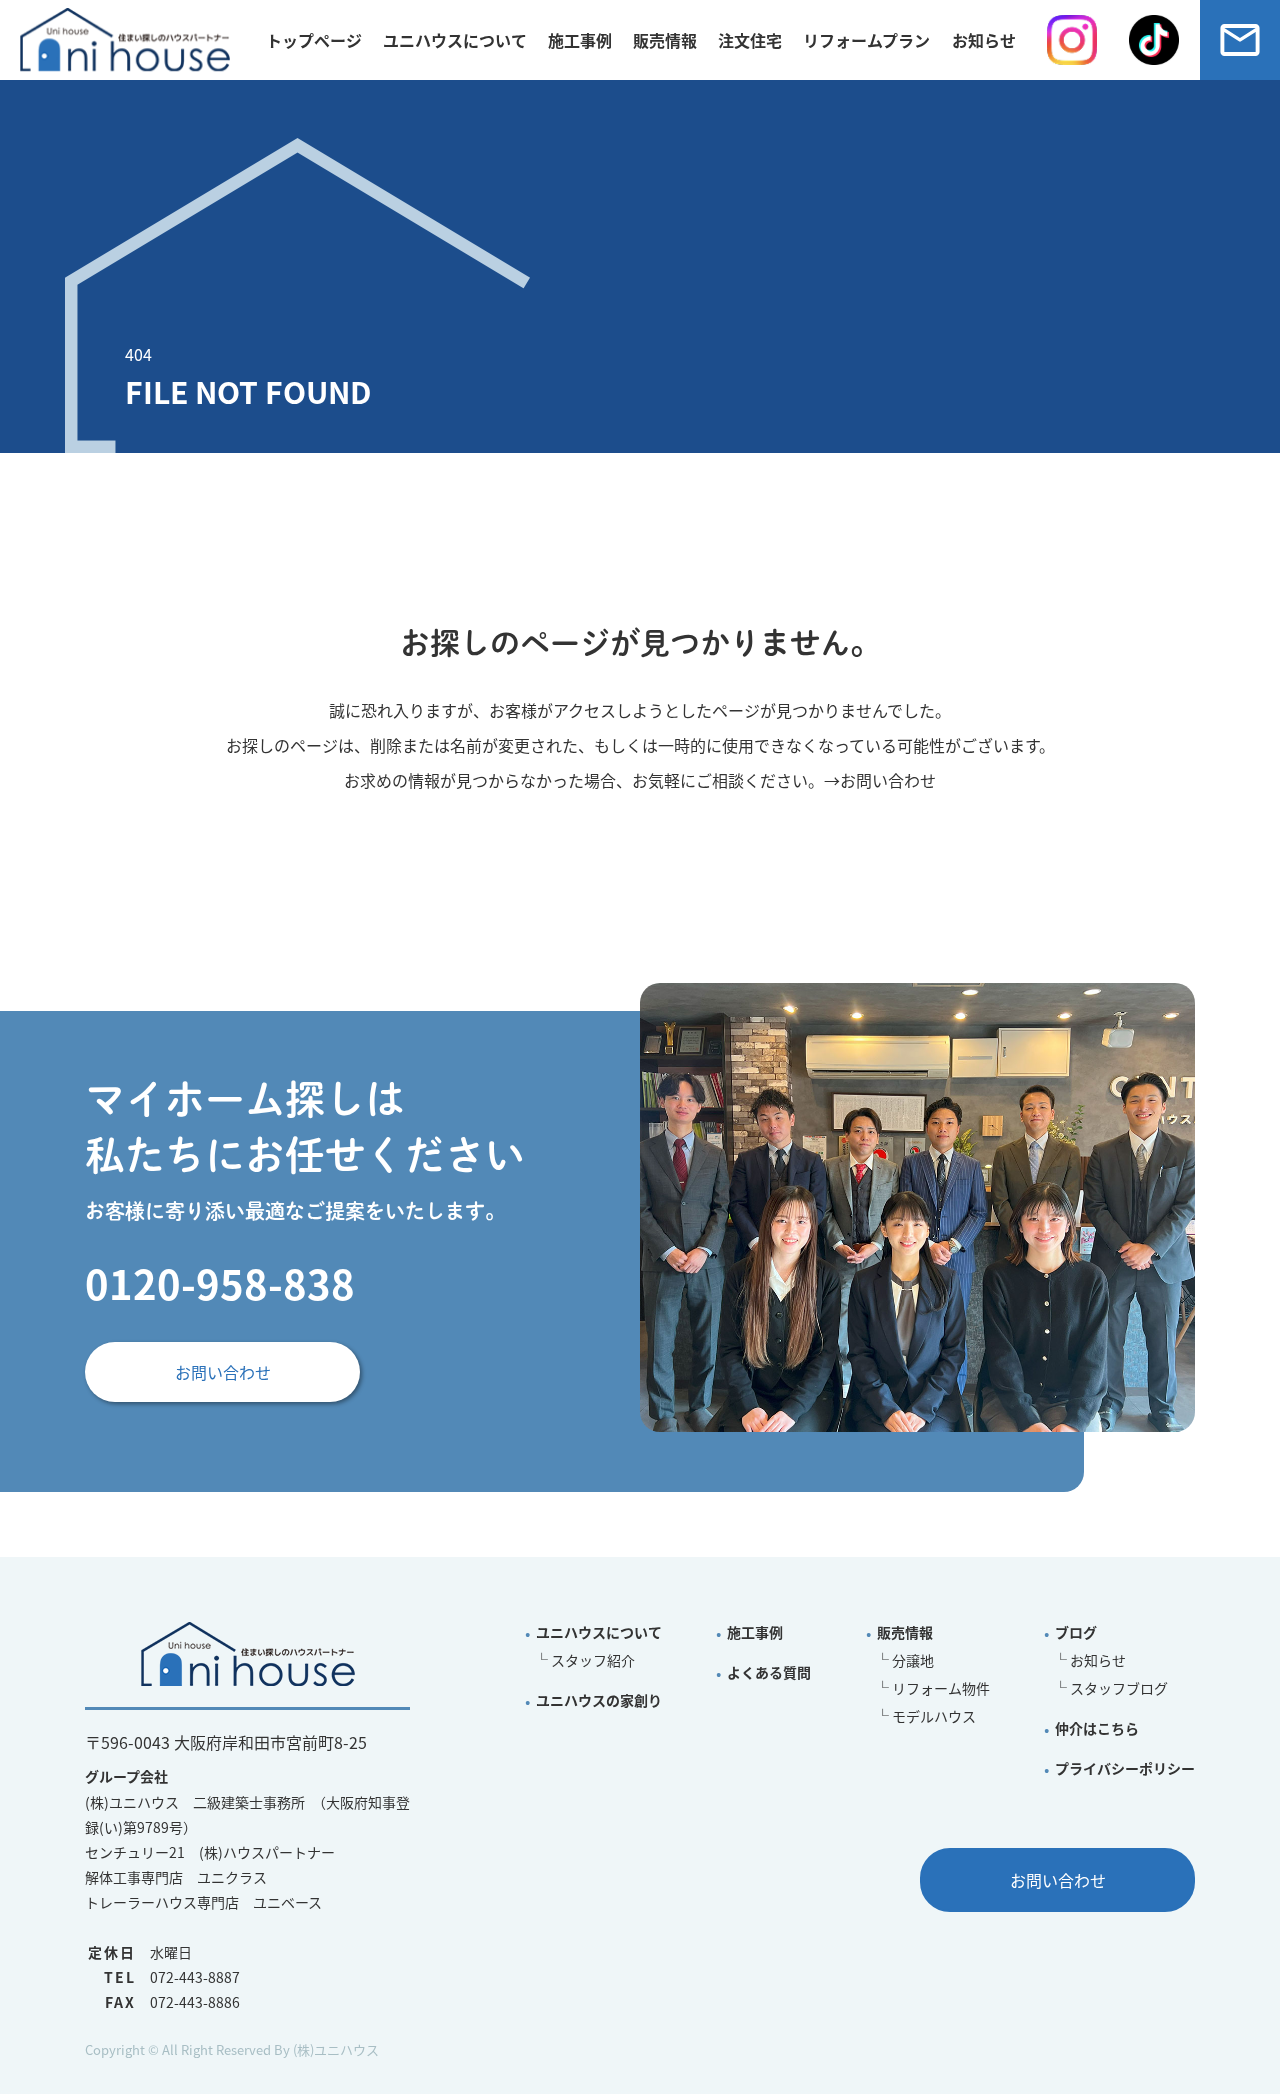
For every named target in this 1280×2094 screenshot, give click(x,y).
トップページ (314, 40)
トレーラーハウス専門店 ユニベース (203, 1902)
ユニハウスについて (455, 40)
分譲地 (913, 1660)
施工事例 (580, 40)
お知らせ (1098, 1660)
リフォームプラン (866, 40)
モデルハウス (934, 1716)
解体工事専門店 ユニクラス (176, 1877)
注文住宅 (750, 40)
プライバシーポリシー (1125, 1768)
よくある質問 (769, 1672)
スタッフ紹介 (593, 1660)
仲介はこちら (1097, 1728)
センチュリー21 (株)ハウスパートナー (210, 1852)
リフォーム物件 (941, 1688)
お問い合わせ (888, 780)
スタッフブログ (1119, 1688)
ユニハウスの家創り (599, 1700)
